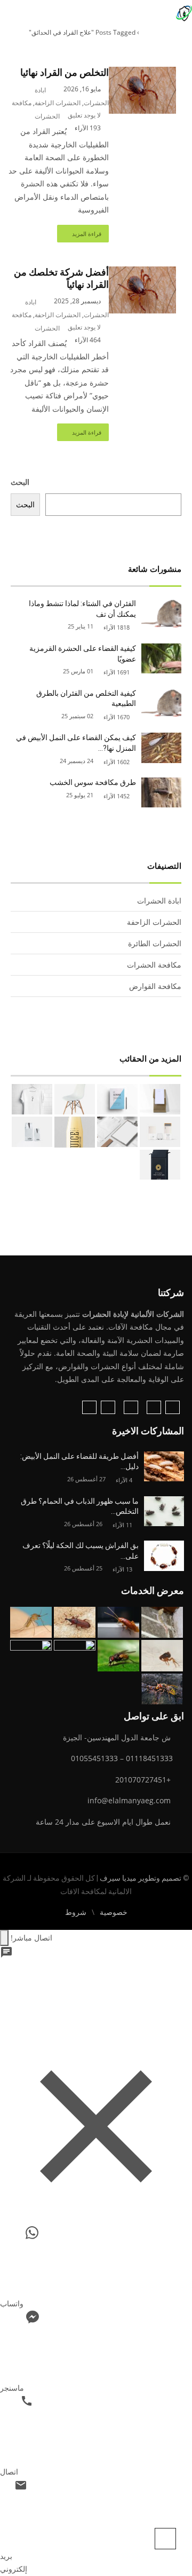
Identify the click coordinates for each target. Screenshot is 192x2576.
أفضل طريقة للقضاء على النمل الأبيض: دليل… (79, 1462)
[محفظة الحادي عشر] (160, 1132)
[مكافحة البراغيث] (162, 1656)
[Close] (4, 1938)
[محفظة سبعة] (160, 1165)
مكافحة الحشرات (154, 965)
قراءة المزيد (87, 234)
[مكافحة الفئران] (31, 1656)
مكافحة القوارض (155, 986)
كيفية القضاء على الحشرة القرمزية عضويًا (83, 654)
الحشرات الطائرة (155, 943)
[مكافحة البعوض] (31, 1623)
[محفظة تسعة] (75, 1132)
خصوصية (114, 1912)
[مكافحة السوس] (75, 1623)
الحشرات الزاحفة (58, 103)
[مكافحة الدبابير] (162, 1689)
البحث (20, 482)
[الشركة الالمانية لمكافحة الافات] (184, 12)
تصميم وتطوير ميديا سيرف (140, 1878)
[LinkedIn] (131, 1407)
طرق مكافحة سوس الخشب (93, 782)
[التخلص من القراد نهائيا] (142, 73)
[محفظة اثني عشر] (32, 1099)
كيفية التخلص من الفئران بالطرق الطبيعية (86, 698)
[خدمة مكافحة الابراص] (162, 1623)
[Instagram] (154, 1407)
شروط (76, 1912)
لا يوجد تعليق (84, 115)
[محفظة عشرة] (117, 1132)
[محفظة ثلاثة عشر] (75, 1099)
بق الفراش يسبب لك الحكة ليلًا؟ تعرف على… (81, 1551)
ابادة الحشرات (159, 901)
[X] (108, 1407)
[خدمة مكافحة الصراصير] (118, 1623)
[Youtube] (89, 1407)
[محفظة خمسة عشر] (160, 1099)
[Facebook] (173, 1407)
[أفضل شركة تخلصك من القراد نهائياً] (142, 273)
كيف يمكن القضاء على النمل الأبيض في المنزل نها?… (76, 743)
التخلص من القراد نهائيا (65, 73)
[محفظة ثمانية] (32, 1132)
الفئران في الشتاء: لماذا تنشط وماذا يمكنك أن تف (82, 609)
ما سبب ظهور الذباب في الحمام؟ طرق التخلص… (80, 1506)
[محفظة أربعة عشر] (117, 1099)
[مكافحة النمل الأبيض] (75, 1656)
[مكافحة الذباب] (118, 1656)
